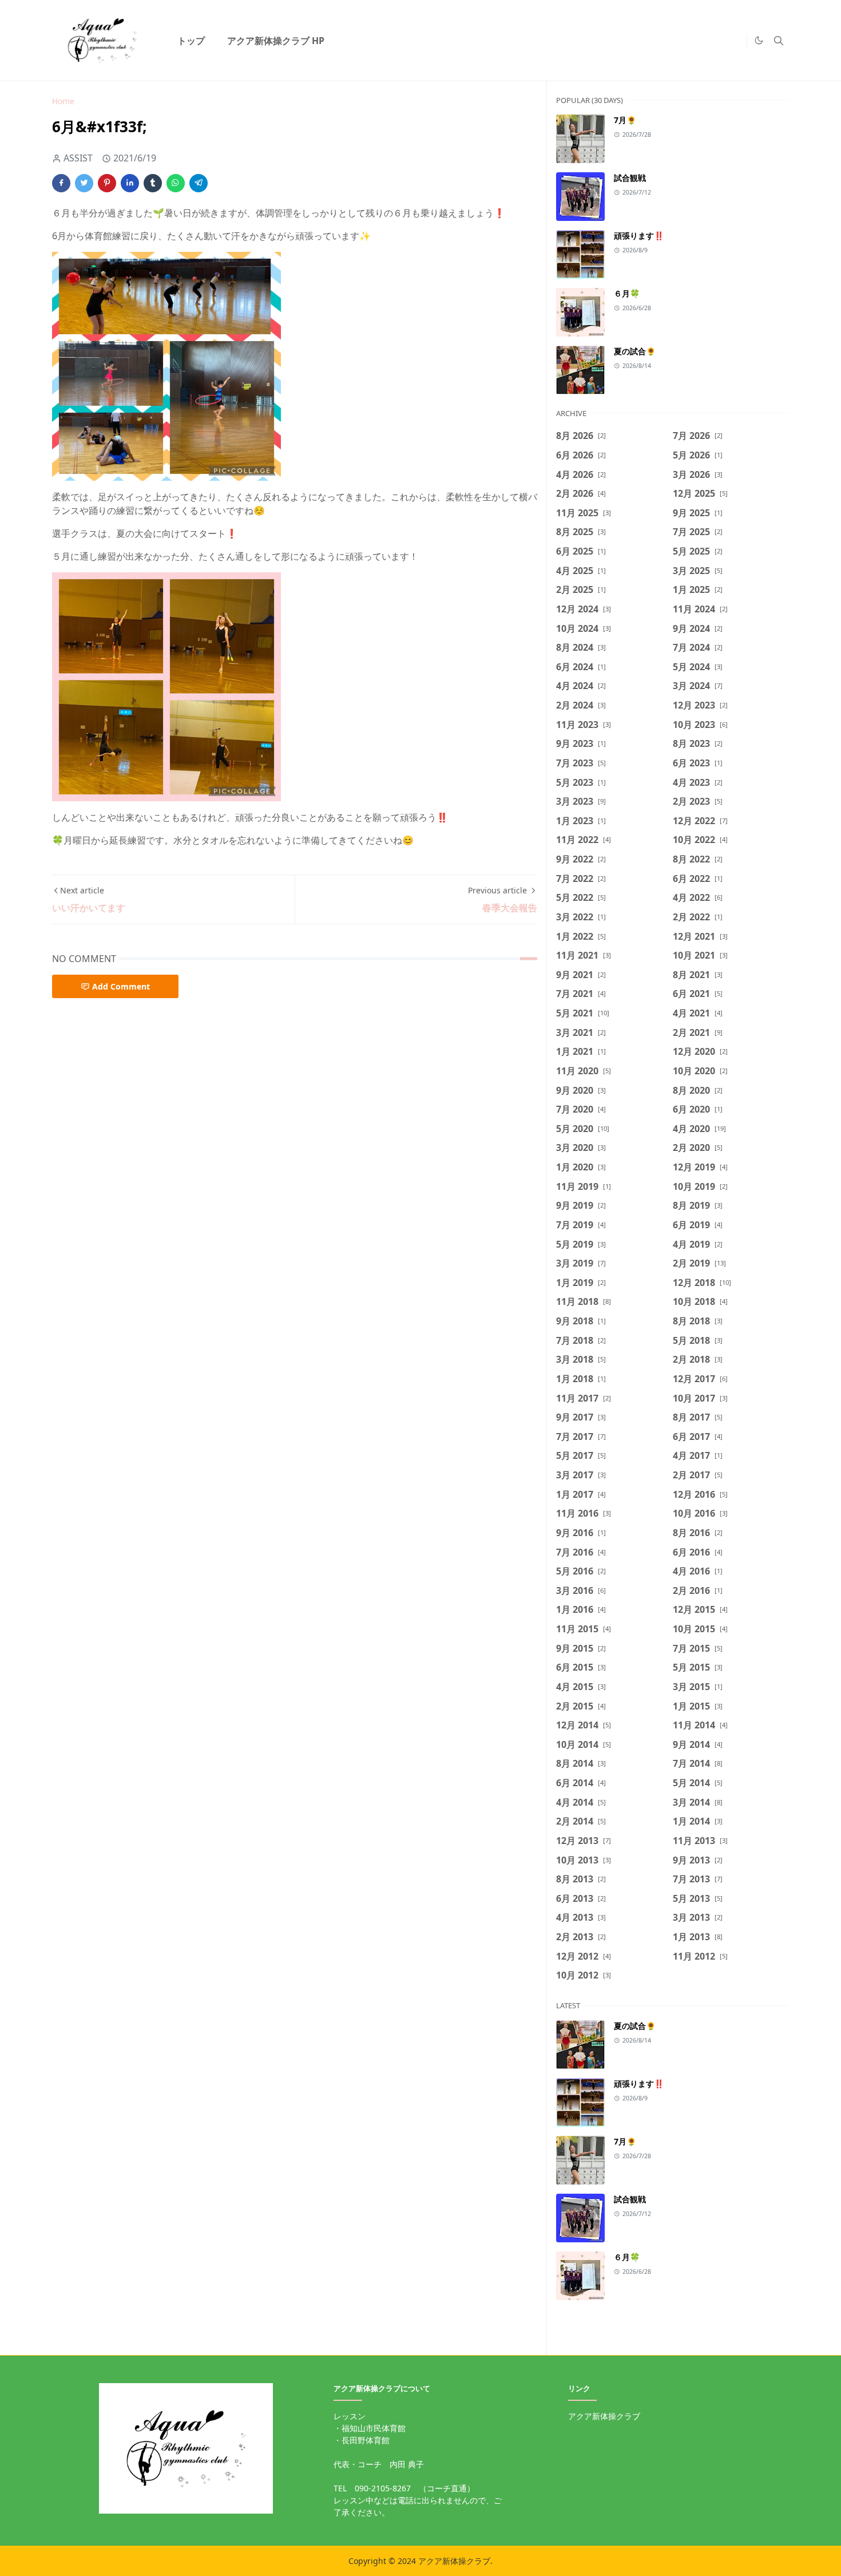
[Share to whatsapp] (176, 183)
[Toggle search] (779, 41)
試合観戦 (630, 178)
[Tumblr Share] (153, 183)
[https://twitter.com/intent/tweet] (735, 41)
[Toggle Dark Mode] (759, 40)
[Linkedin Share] (130, 183)
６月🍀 (627, 293)
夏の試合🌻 (635, 351)
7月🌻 (625, 120)
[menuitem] (191, 41)
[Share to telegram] (199, 183)
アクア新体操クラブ (604, 2416)
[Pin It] (107, 183)
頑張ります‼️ (639, 236)
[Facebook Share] (61, 183)
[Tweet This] (84, 183)
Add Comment (121, 986)
